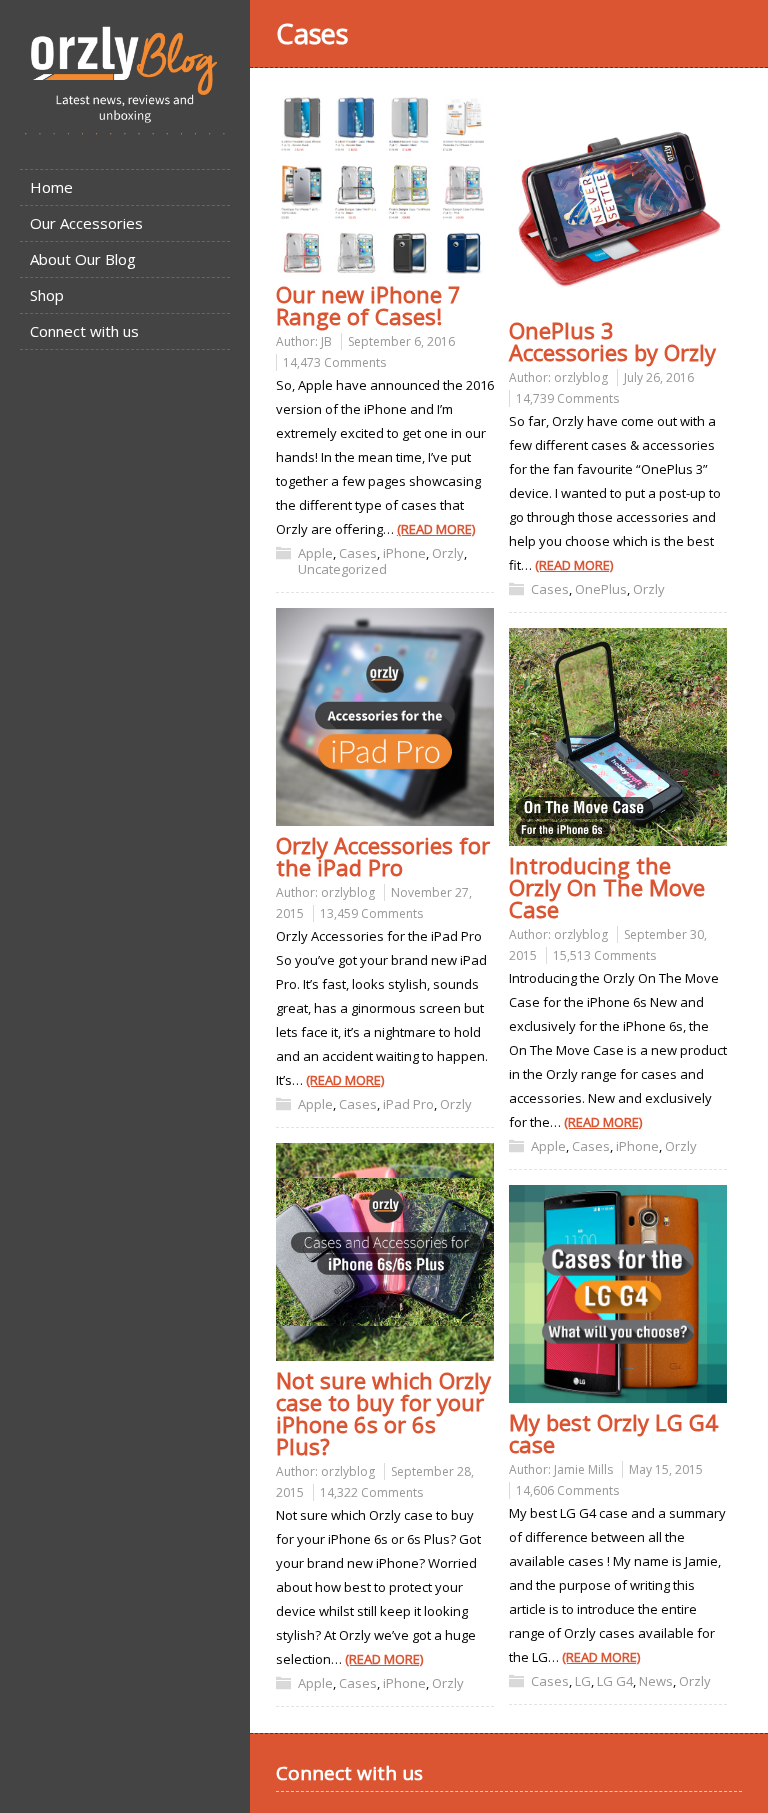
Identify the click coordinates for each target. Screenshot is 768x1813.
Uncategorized (342, 569)
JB (326, 341)
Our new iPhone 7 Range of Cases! (368, 305)
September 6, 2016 (401, 341)
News (656, 1681)
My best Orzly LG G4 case (613, 1433)
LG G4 (615, 1681)
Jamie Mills (583, 1469)
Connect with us (84, 331)
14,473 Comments (334, 362)
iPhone (404, 553)
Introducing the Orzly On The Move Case (607, 887)
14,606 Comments (567, 1490)
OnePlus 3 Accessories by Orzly (612, 341)
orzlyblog (581, 377)
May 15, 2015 (666, 1469)
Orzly (448, 553)
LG (583, 1681)
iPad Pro (408, 1104)
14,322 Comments (371, 1492)
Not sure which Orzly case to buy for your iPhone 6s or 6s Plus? (383, 1413)
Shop (47, 295)
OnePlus (601, 589)
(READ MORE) (436, 529)
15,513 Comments (604, 955)
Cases (358, 553)
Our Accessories (86, 223)
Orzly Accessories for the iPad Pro (383, 856)
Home (51, 187)
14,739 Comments (567, 398)
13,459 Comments (371, 913)
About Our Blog (83, 259)
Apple (315, 553)
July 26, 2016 (659, 377)
